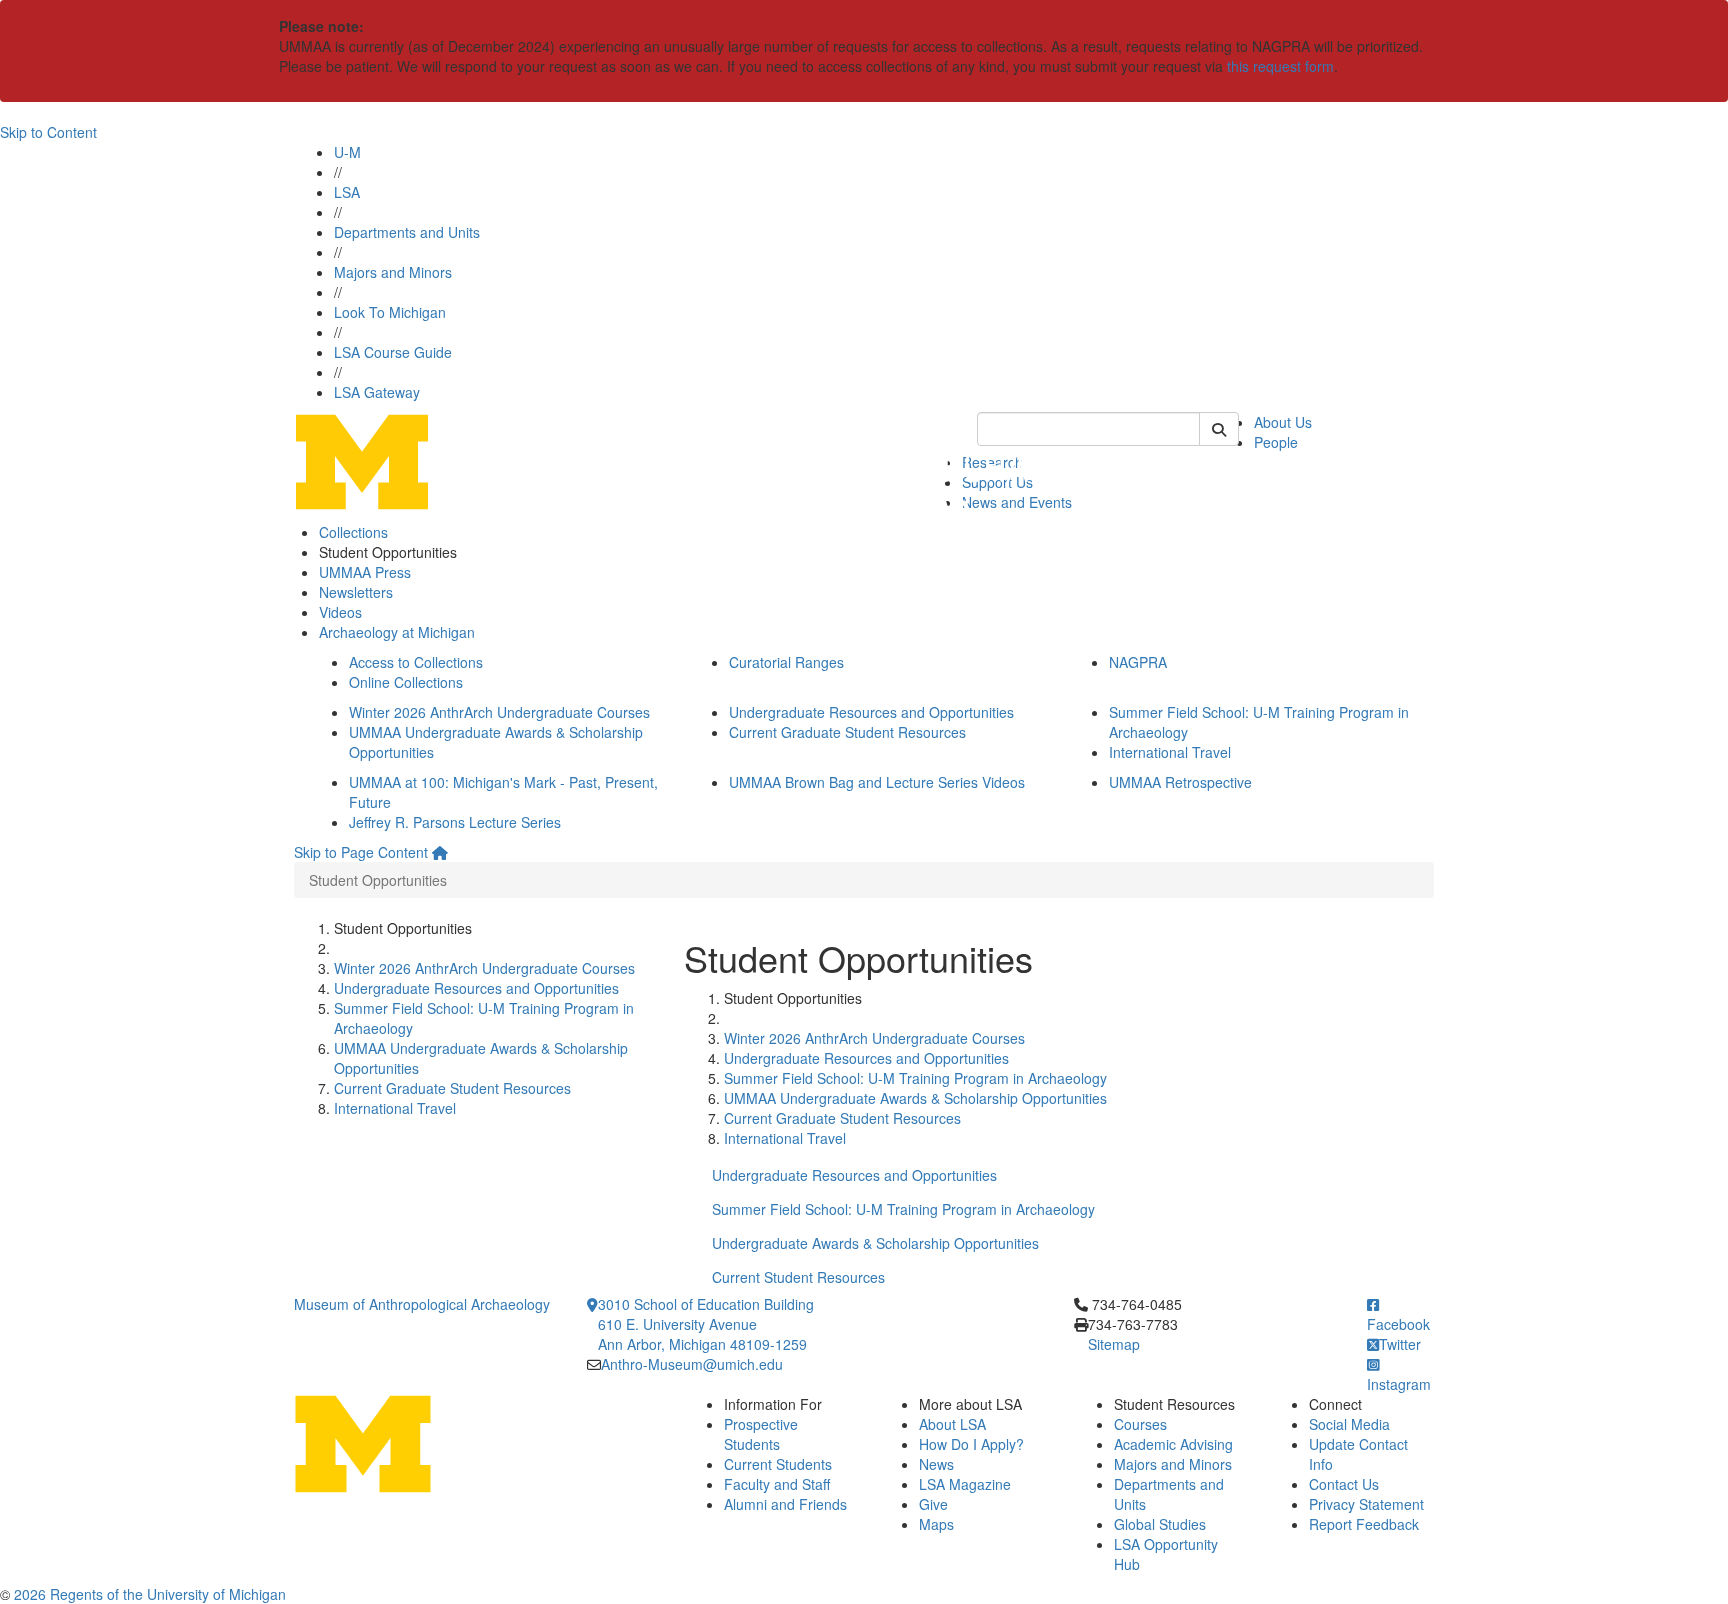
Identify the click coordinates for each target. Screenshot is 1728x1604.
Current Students (778, 1464)
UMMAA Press (365, 572)
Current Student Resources (798, 1277)
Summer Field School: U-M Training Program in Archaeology (915, 1078)
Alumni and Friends (785, 1504)
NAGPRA (1138, 662)
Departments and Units (407, 232)
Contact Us (1344, 1484)
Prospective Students (761, 1434)
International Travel (1170, 752)
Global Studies (1160, 1524)
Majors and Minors (393, 272)
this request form (1280, 66)
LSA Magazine (965, 1484)
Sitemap (1114, 1344)
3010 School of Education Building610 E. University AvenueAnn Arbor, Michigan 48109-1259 (706, 1324)
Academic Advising (1173, 1444)
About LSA (952, 1424)
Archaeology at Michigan (397, 632)
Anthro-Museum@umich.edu (692, 1364)
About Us (1283, 422)
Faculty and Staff (777, 1484)
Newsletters (356, 592)
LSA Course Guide (393, 352)
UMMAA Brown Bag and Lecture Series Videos (877, 782)
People (1276, 442)
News (936, 1464)
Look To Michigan (390, 312)
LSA (347, 192)
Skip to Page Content (361, 852)
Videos (340, 612)
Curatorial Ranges (786, 662)
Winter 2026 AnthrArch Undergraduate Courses (499, 712)
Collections (353, 532)
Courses (1140, 1424)
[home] (440, 852)
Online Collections (406, 682)
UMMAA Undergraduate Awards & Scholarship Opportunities (915, 1098)
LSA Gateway (377, 392)
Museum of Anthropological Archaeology (422, 1304)
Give (933, 1504)
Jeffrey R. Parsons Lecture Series (455, 822)
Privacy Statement (1366, 1504)
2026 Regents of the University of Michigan (150, 1594)
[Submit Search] (1219, 429)
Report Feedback (1364, 1524)
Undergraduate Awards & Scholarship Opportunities (875, 1243)
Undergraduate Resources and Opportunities (871, 712)
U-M (347, 152)
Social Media (1349, 1424)
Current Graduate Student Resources (847, 732)
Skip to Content (48, 132)
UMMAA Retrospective (1180, 782)
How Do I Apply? (971, 1444)
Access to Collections (416, 662)
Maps (936, 1524)
